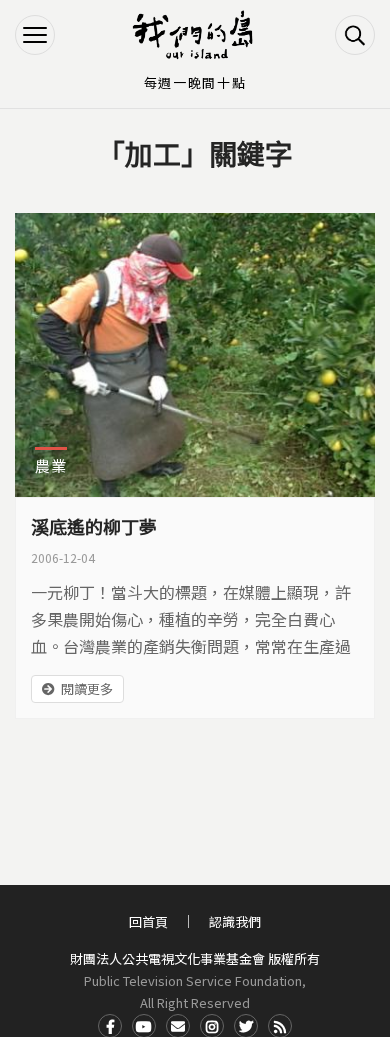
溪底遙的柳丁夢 (94, 526)
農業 (51, 465)
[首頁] (195, 35)
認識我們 (235, 921)
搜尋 (355, 35)
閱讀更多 (87, 688)
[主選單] (35, 35)
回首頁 (148, 921)
